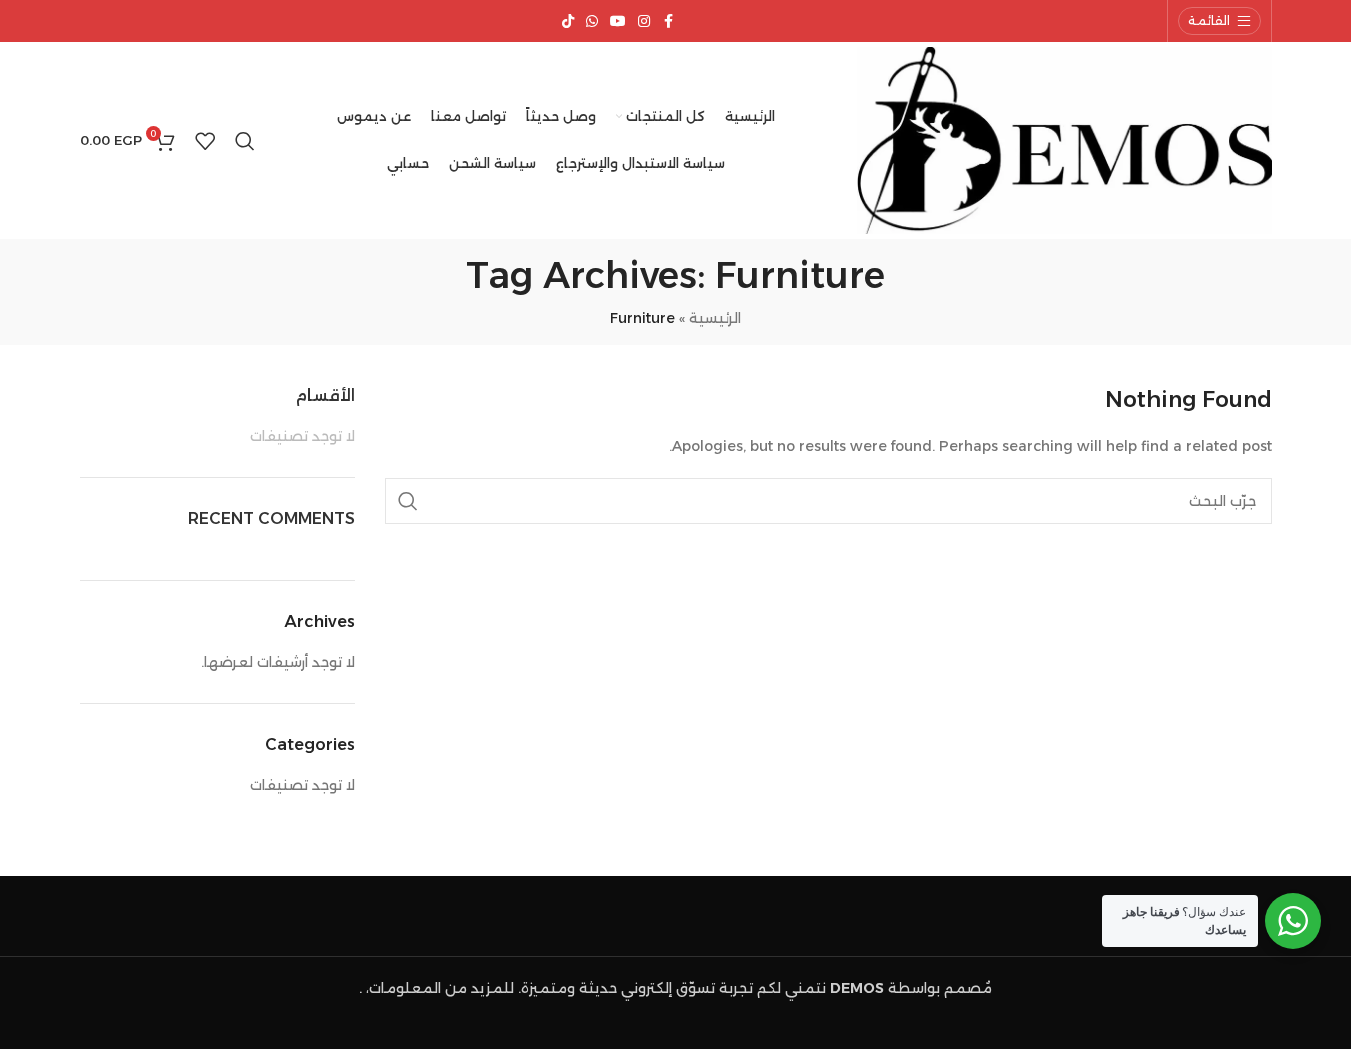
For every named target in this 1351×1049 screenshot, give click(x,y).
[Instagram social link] (644, 21)
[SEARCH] (408, 501)
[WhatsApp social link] (592, 21)
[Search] (245, 141)
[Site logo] (1064, 139)
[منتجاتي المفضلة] (205, 141)
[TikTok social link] (568, 21)
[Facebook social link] (668, 21)
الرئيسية (715, 318)
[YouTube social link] (618, 21)
